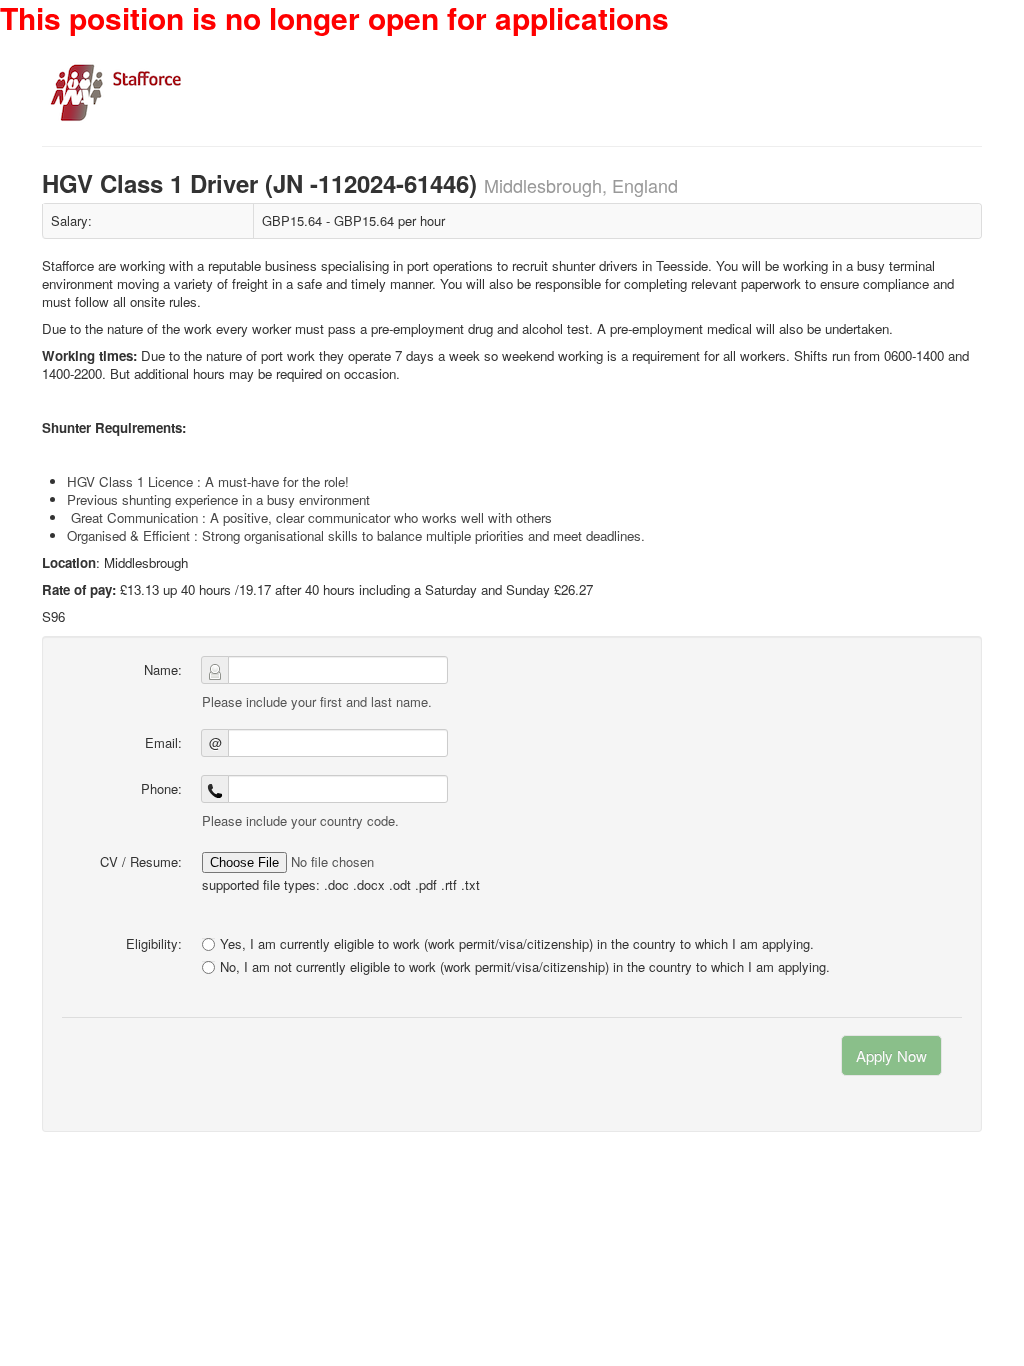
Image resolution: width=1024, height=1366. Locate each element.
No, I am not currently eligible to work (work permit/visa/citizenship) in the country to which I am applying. (525, 967)
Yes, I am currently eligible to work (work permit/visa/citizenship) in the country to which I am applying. (517, 943)
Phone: (161, 788)
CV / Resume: (141, 861)
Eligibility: (154, 943)
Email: (163, 742)
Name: (163, 669)
